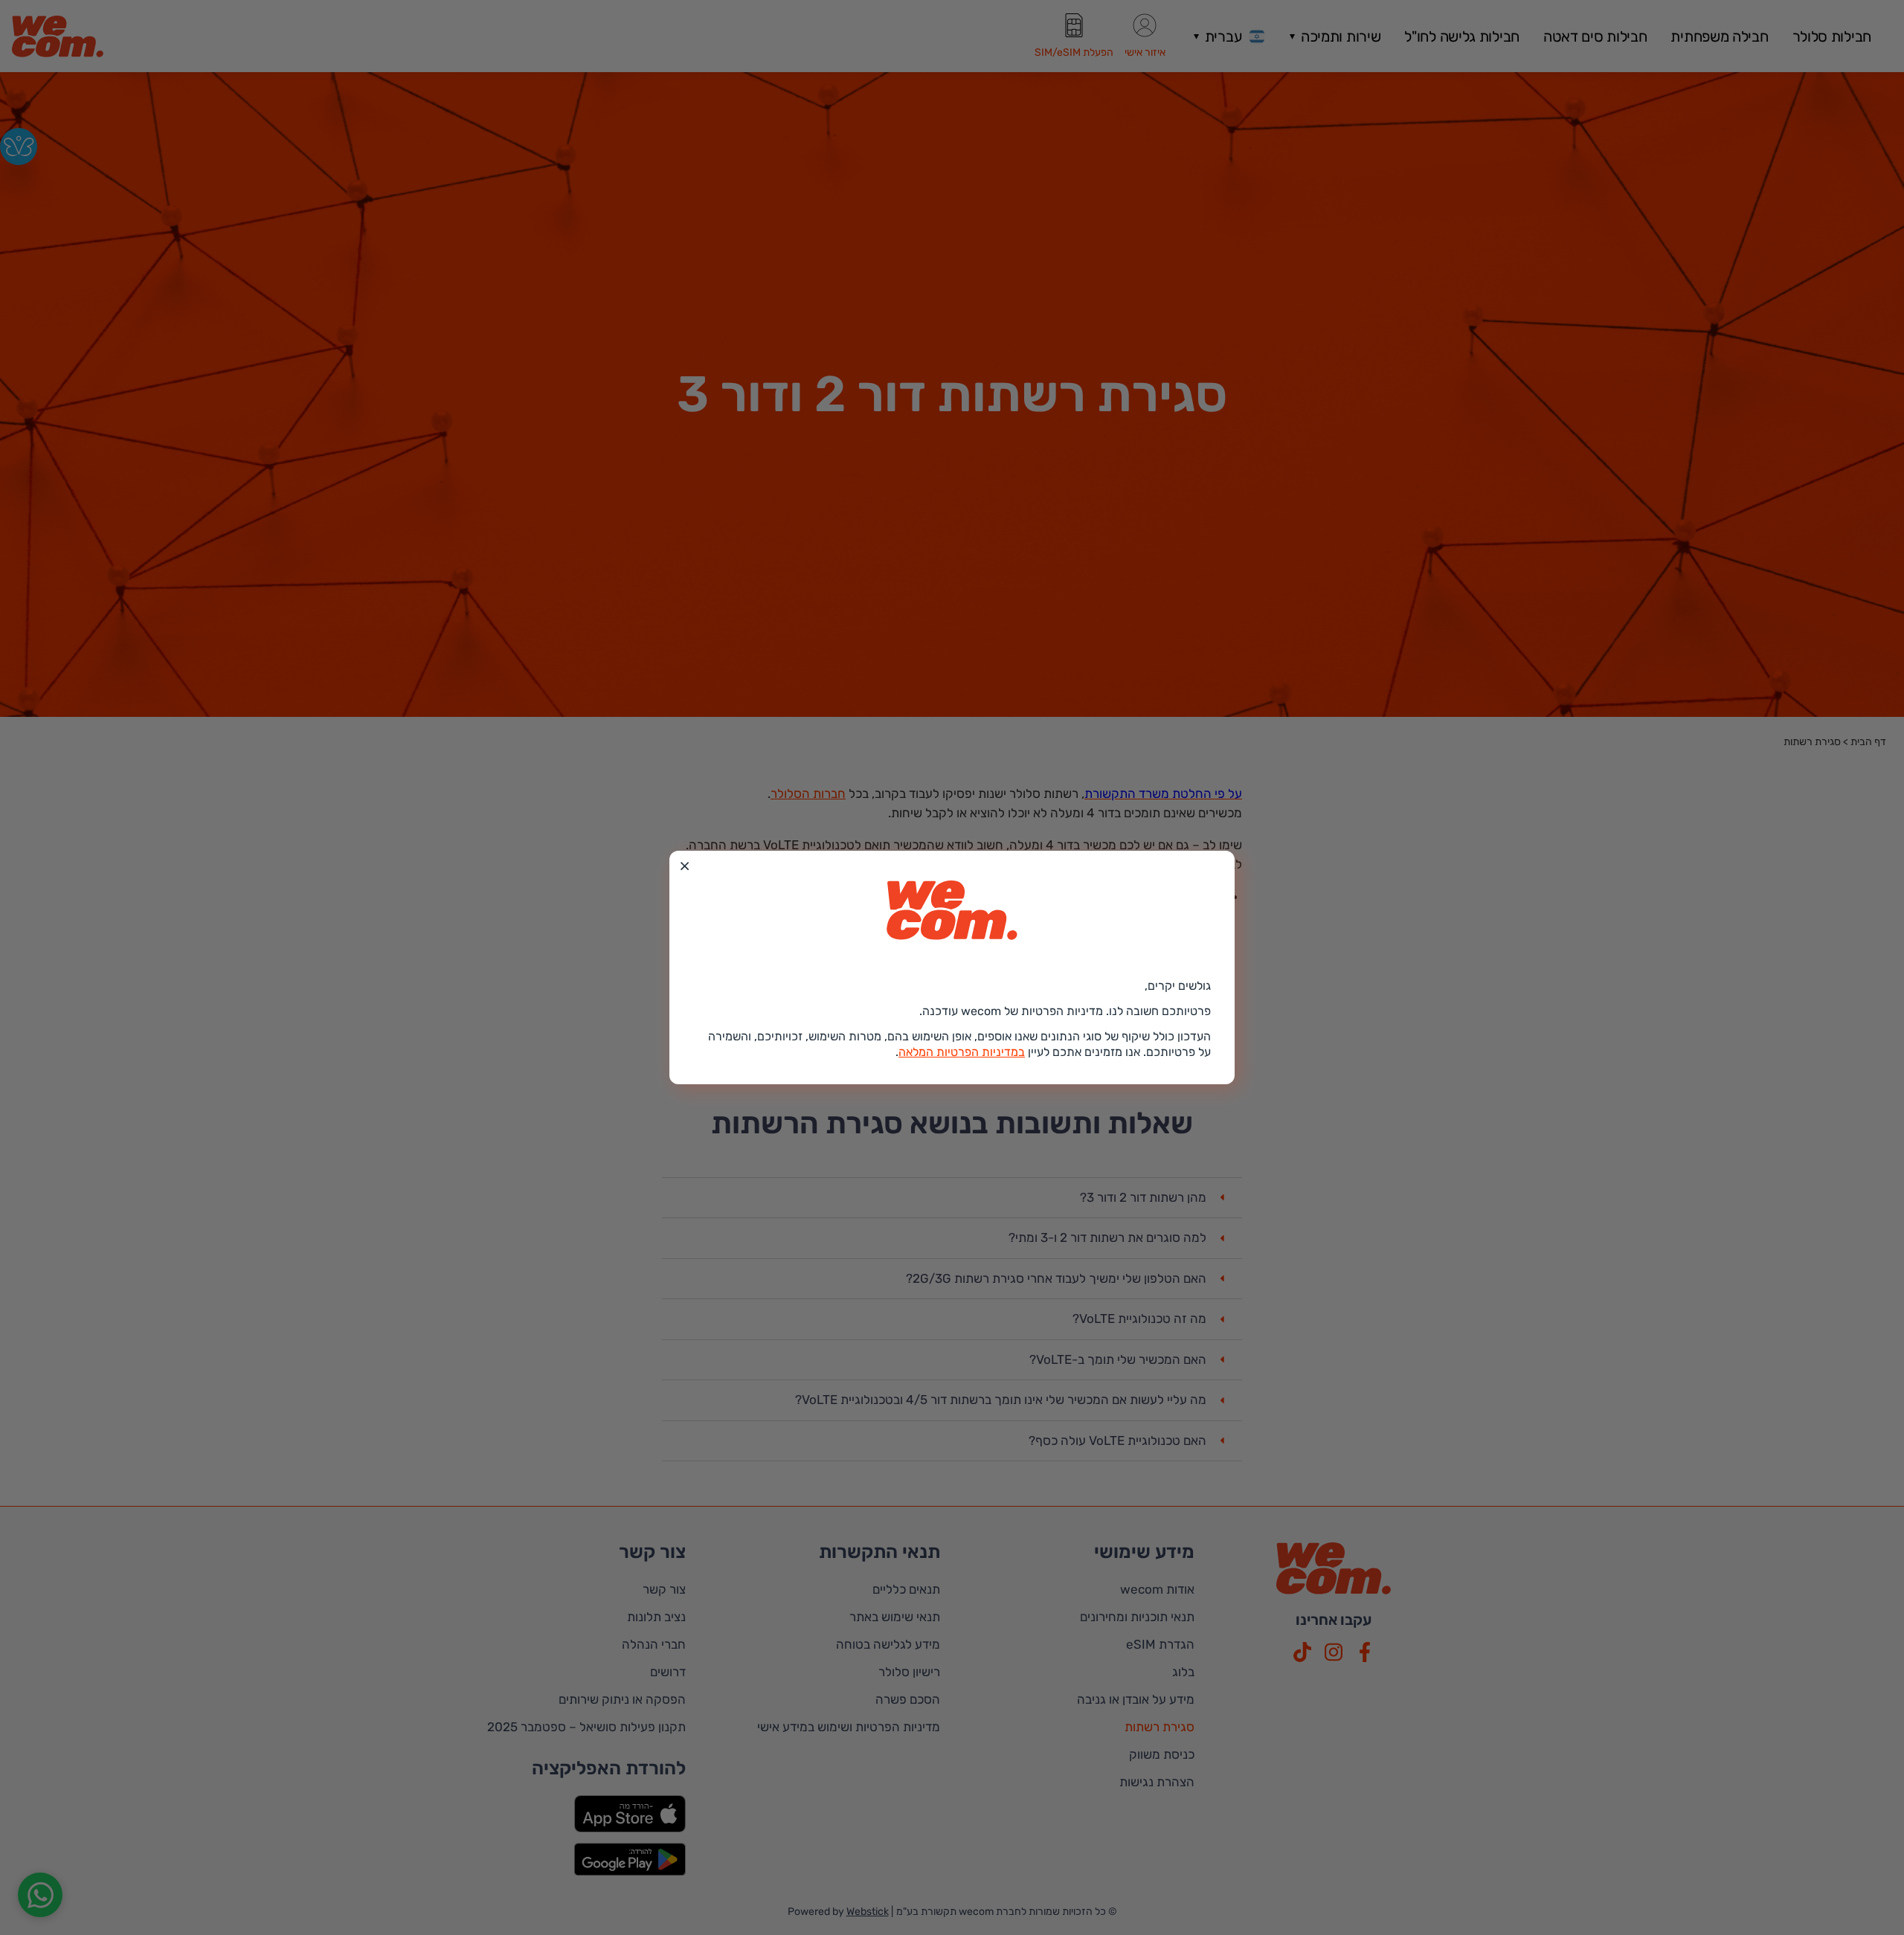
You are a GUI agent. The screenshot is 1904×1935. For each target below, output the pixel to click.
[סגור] (685, 866)
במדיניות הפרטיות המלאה (962, 1052)
